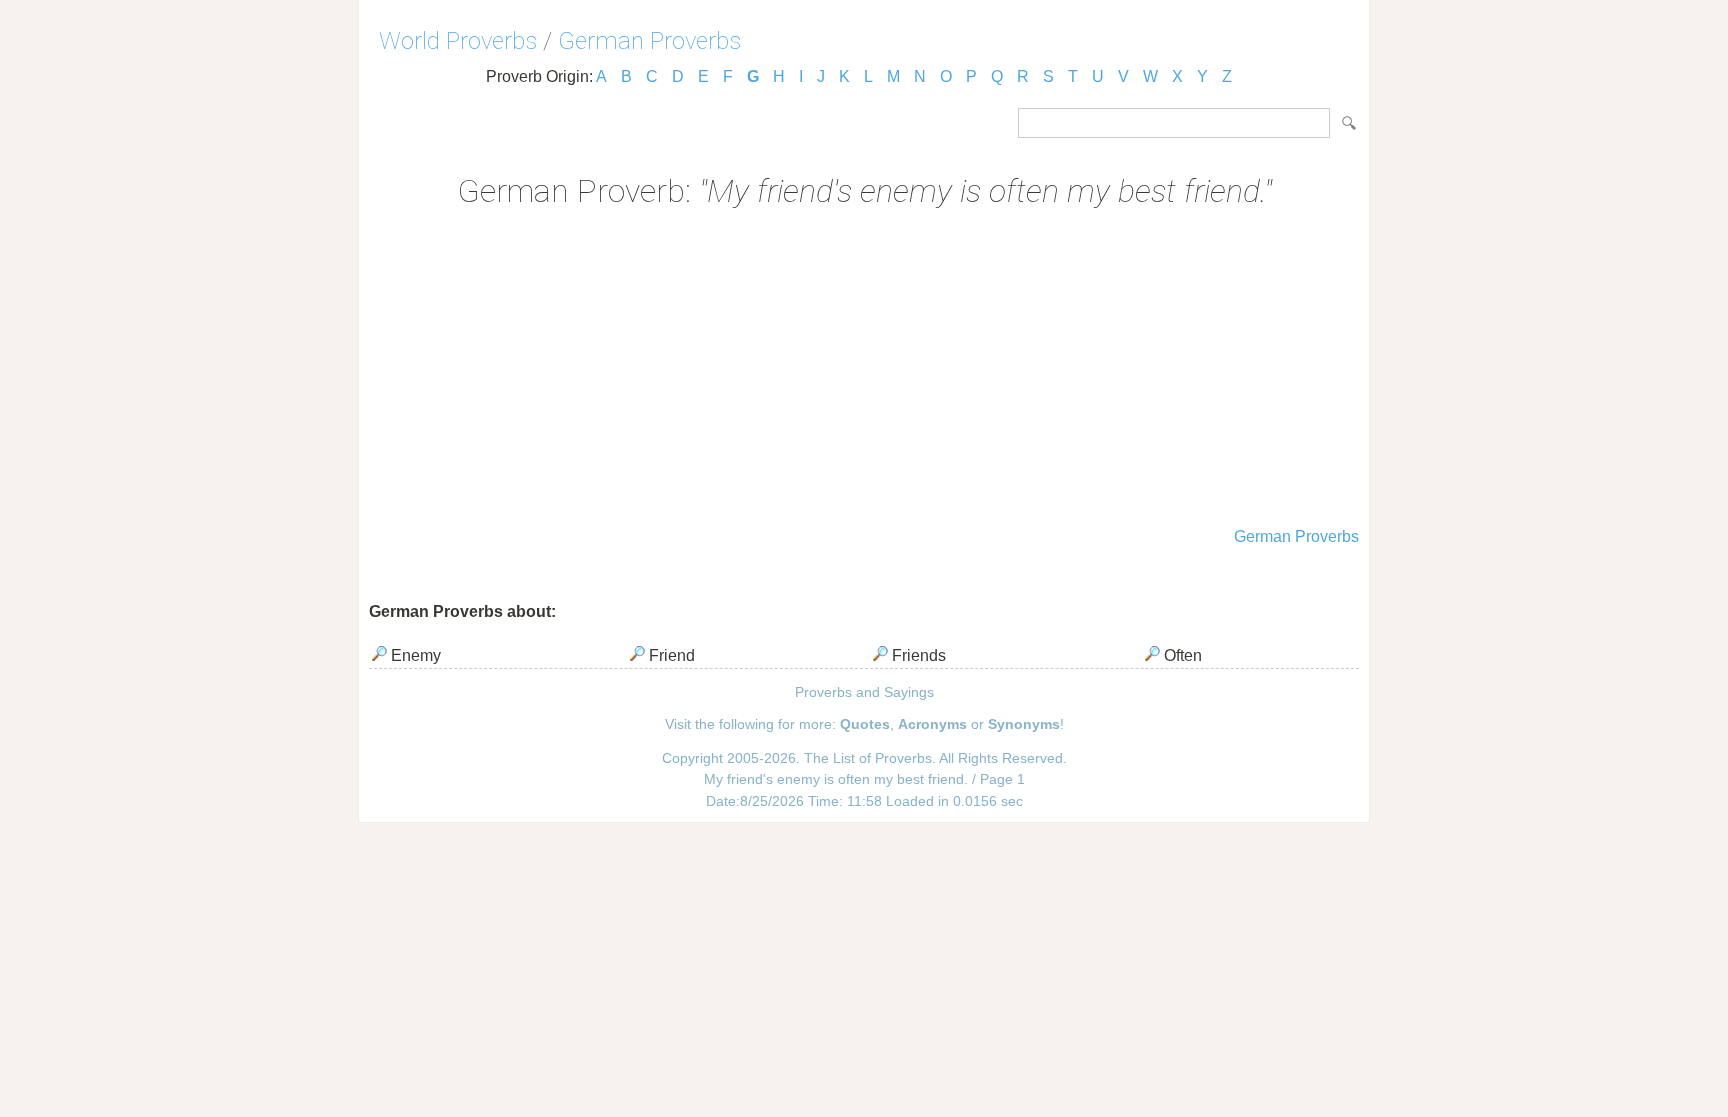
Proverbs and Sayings (864, 692)
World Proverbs (458, 41)
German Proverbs (649, 41)
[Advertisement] (864, 370)
